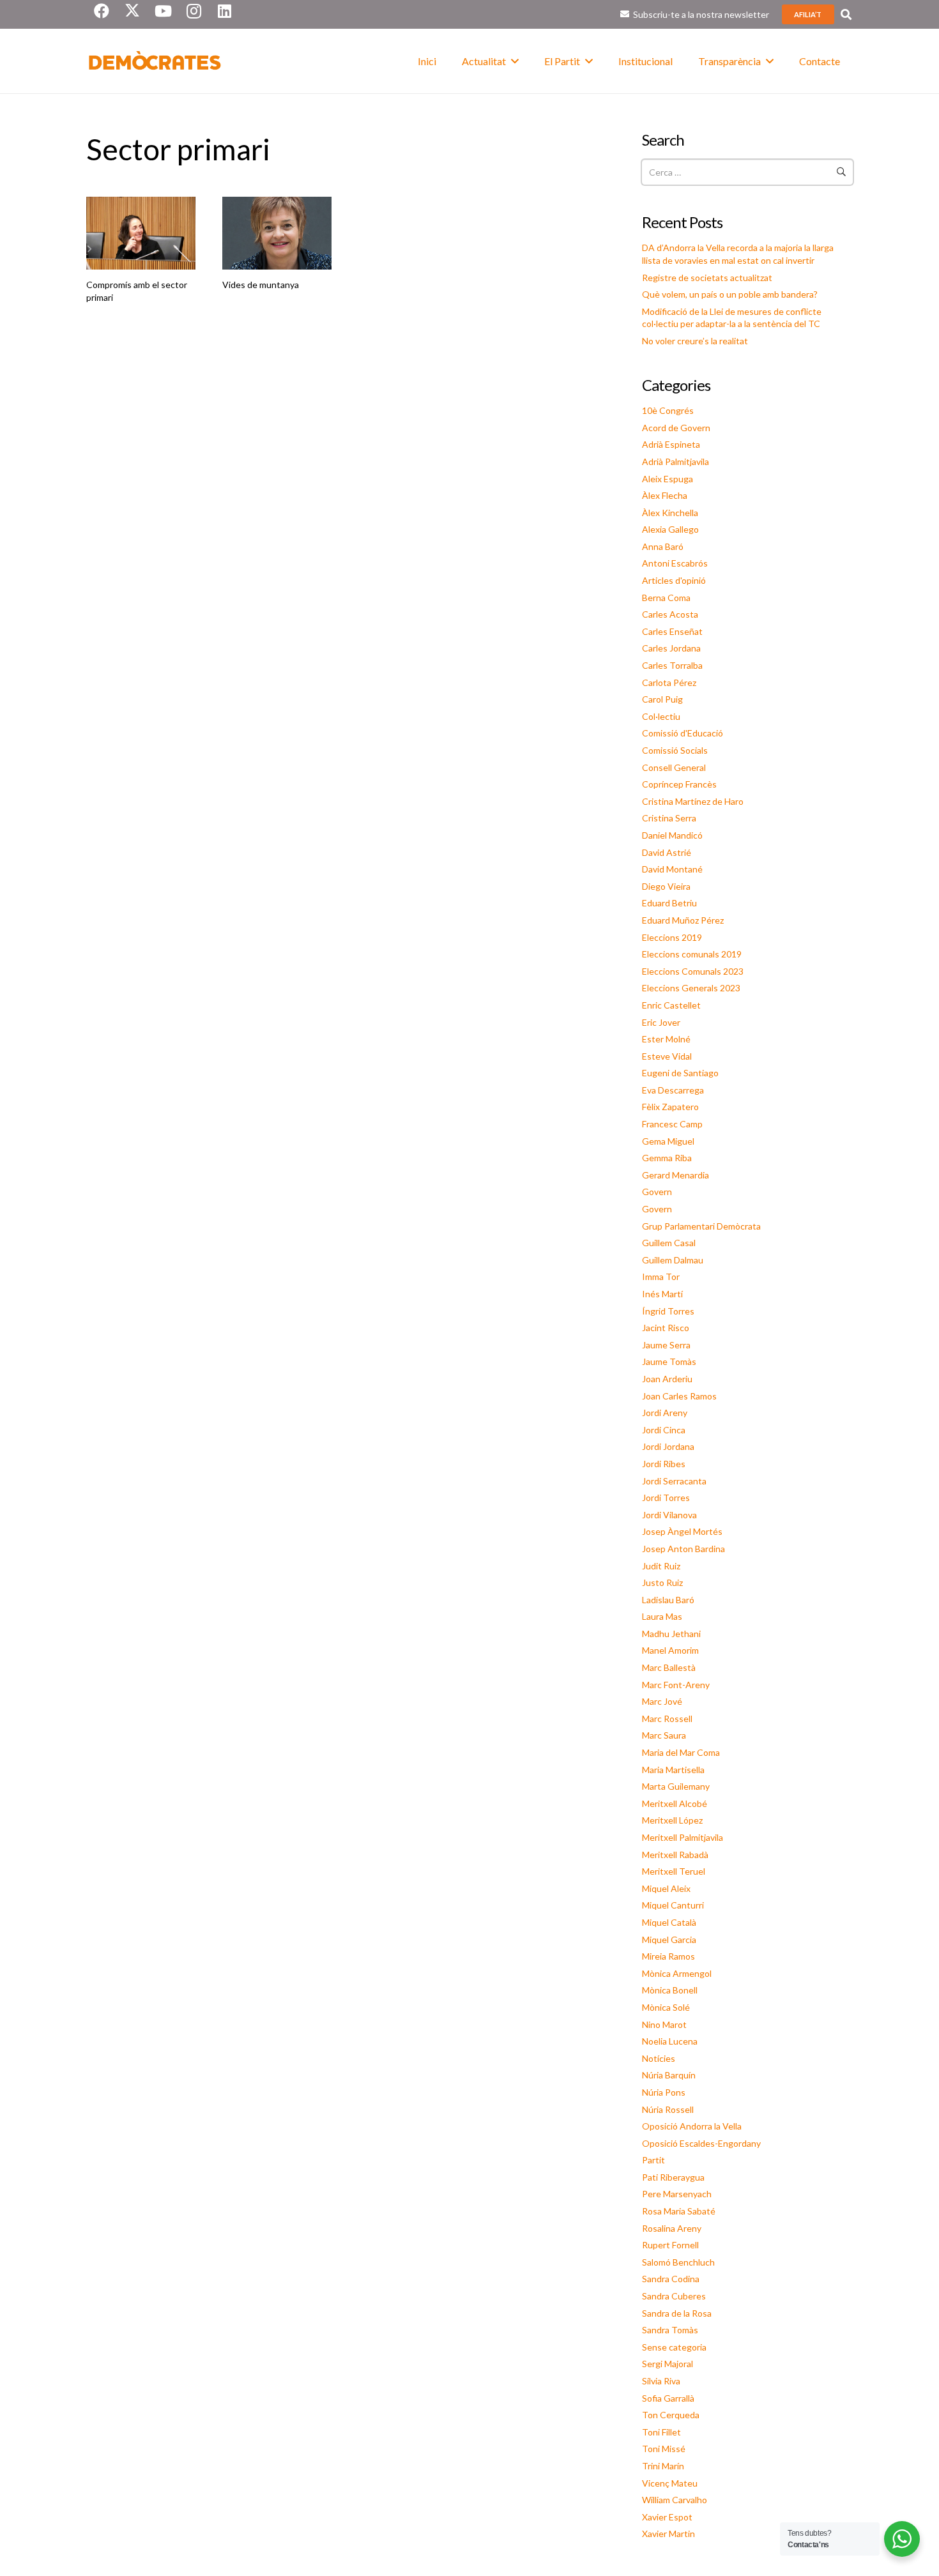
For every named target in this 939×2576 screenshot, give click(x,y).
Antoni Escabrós (675, 563)
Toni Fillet (661, 2432)
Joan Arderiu (667, 1379)
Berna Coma (666, 598)
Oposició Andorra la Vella (692, 2126)
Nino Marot (664, 2024)
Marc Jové (662, 1701)
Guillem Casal (669, 1243)
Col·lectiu (661, 716)
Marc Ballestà (669, 1667)
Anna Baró (663, 546)
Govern (657, 1192)
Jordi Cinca (664, 1430)
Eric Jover (661, 1022)
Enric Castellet (671, 1005)
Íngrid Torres (668, 1311)
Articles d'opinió (674, 580)
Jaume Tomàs (669, 1361)
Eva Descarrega (673, 1090)
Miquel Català (669, 1922)
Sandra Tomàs (670, 2330)
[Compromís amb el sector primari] (141, 233)
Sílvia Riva (661, 2381)
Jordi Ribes (664, 1464)
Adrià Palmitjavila (676, 461)
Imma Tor (661, 1277)
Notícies (659, 2058)
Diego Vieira (666, 886)
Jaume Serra (666, 1345)
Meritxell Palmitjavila (683, 1837)
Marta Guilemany (676, 1786)
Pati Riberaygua (673, 2177)
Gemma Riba (667, 1158)
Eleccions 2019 (672, 937)
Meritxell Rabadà (675, 1855)
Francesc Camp (672, 1124)
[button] (846, 14)
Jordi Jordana (668, 1446)
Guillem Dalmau (673, 1260)
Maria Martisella (673, 1770)
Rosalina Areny (672, 2228)
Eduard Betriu (669, 903)
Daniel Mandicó (672, 835)
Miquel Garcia (669, 1940)
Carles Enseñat (672, 631)
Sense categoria (674, 2347)
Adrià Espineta (671, 444)
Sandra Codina (671, 2279)
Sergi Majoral (668, 2364)
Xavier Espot (667, 2517)
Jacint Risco (666, 1328)
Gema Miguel (668, 1141)
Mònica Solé (666, 2007)
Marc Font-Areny (676, 1685)
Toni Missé (664, 2449)
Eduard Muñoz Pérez (683, 920)
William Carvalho (675, 2500)
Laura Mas (662, 1616)
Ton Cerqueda (671, 2415)
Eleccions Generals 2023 (691, 988)
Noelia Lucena (670, 2041)
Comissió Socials (675, 750)
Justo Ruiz (662, 1582)
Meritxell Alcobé (675, 1803)
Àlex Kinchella (670, 513)
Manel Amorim (670, 1650)
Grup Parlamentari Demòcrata (701, 1226)
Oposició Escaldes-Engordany (701, 2143)
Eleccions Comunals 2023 (693, 971)
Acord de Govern (676, 428)
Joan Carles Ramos (679, 1396)
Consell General (674, 767)
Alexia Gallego (670, 529)
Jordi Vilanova (669, 1515)
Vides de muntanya (261, 285)
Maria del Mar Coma (681, 1752)
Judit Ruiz (661, 1566)
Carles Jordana (671, 648)
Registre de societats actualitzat (707, 278)
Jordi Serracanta (674, 1481)
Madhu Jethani (671, 1634)
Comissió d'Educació (683, 733)
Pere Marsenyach (677, 2194)
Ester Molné (666, 1039)
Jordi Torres (666, 1498)
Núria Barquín (669, 2075)
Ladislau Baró (668, 1600)
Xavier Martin (668, 2534)
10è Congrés (668, 410)
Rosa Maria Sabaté (679, 2211)
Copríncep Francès (679, 784)
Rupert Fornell (670, 2245)
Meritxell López (672, 1820)
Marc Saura (664, 1735)
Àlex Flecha (665, 495)
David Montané (672, 869)
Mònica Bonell (670, 1990)
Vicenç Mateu (670, 2483)
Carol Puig (662, 699)
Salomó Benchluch (678, 2262)
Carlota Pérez (669, 682)
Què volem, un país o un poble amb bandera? (730, 294)
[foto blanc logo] (155, 61)
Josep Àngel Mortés (682, 1531)
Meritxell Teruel (674, 1871)
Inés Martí (662, 1294)
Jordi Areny (665, 1413)
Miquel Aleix (666, 1888)
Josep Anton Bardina (683, 1549)
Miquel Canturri (673, 1905)
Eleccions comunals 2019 (692, 954)
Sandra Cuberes (674, 2296)
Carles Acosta (670, 614)
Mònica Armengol (677, 1973)
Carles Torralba (672, 665)
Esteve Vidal (667, 1056)
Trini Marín (663, 2466)
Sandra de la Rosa (677, 2313)
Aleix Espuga (668, 479)
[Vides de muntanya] (277, 233)
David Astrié (667, 852)
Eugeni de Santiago (680, 1073)
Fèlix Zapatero (670, 1107)
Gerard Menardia (676, 1175)
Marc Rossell (667, 1719)
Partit (653, 2160)
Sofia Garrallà (668, 2398)
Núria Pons (664, 2092)
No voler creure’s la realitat (695, 341)
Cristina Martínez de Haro (693, 801)
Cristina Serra (669, 818)
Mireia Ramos (668, 1956)
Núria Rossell (668, 2109)
